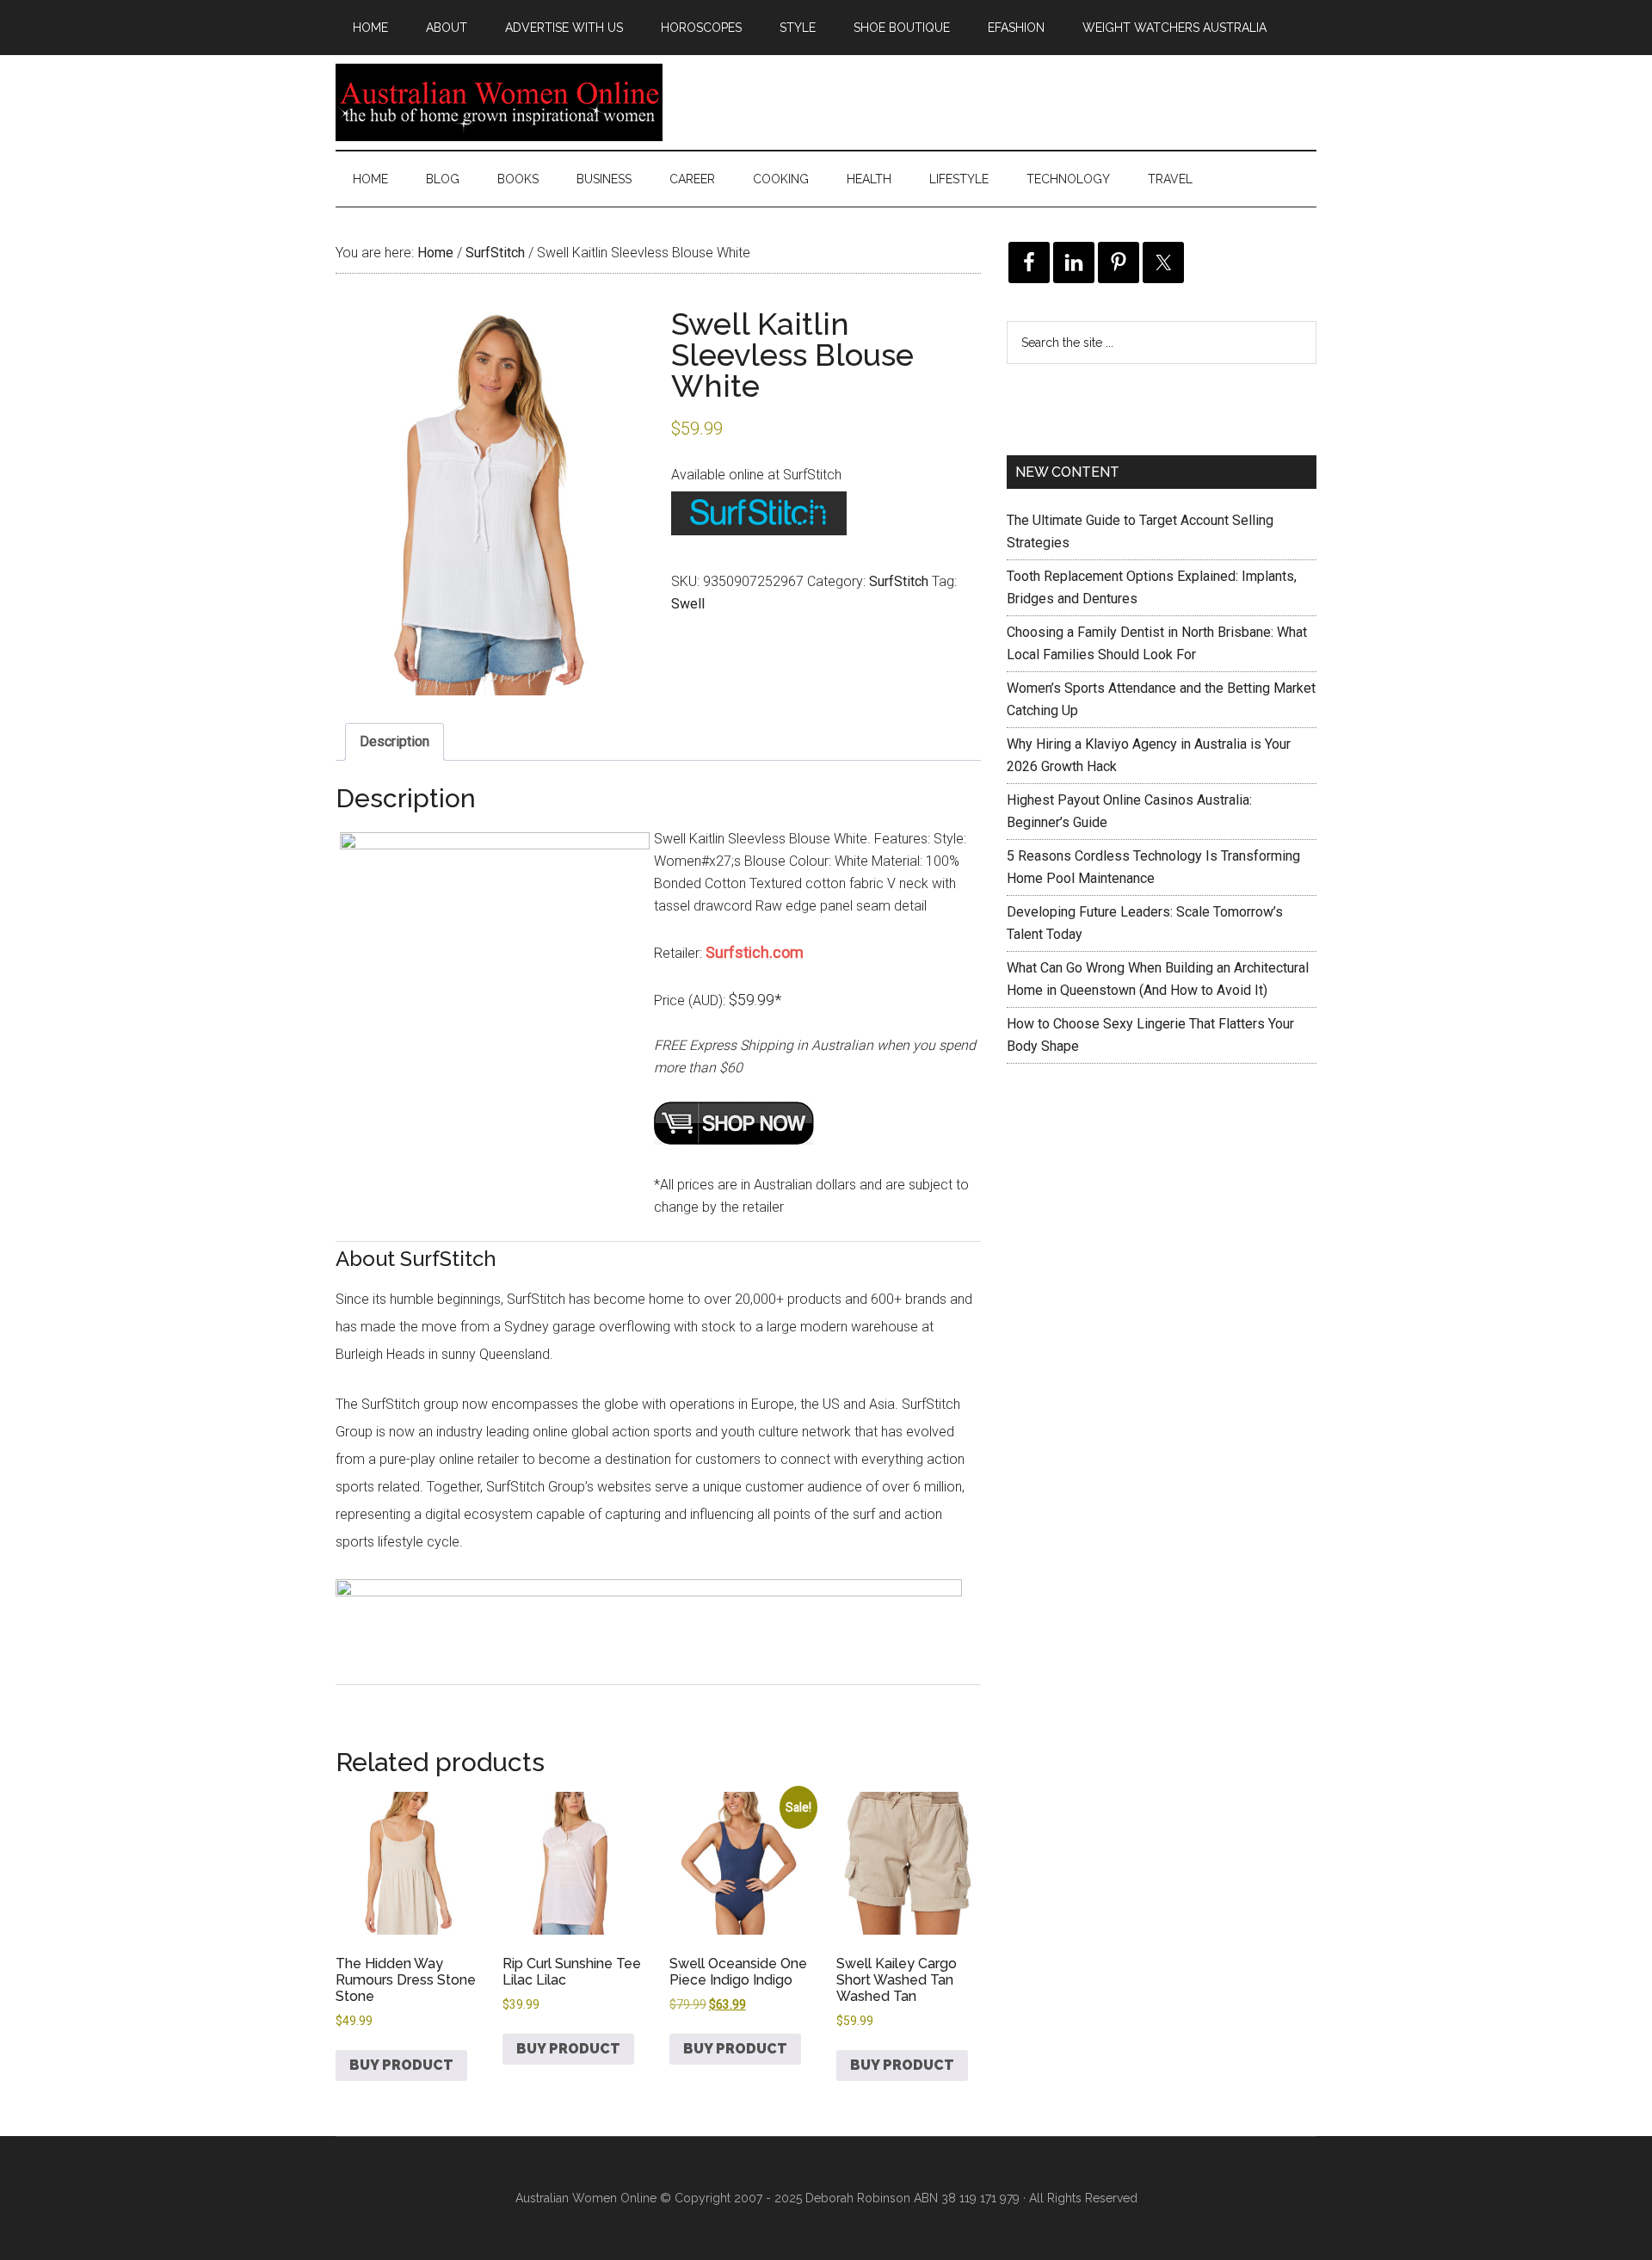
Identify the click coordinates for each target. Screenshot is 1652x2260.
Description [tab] (395, 741)
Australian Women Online (499, 102)
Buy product (401, 2065)
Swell (688, 604)
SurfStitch (495, 253)
